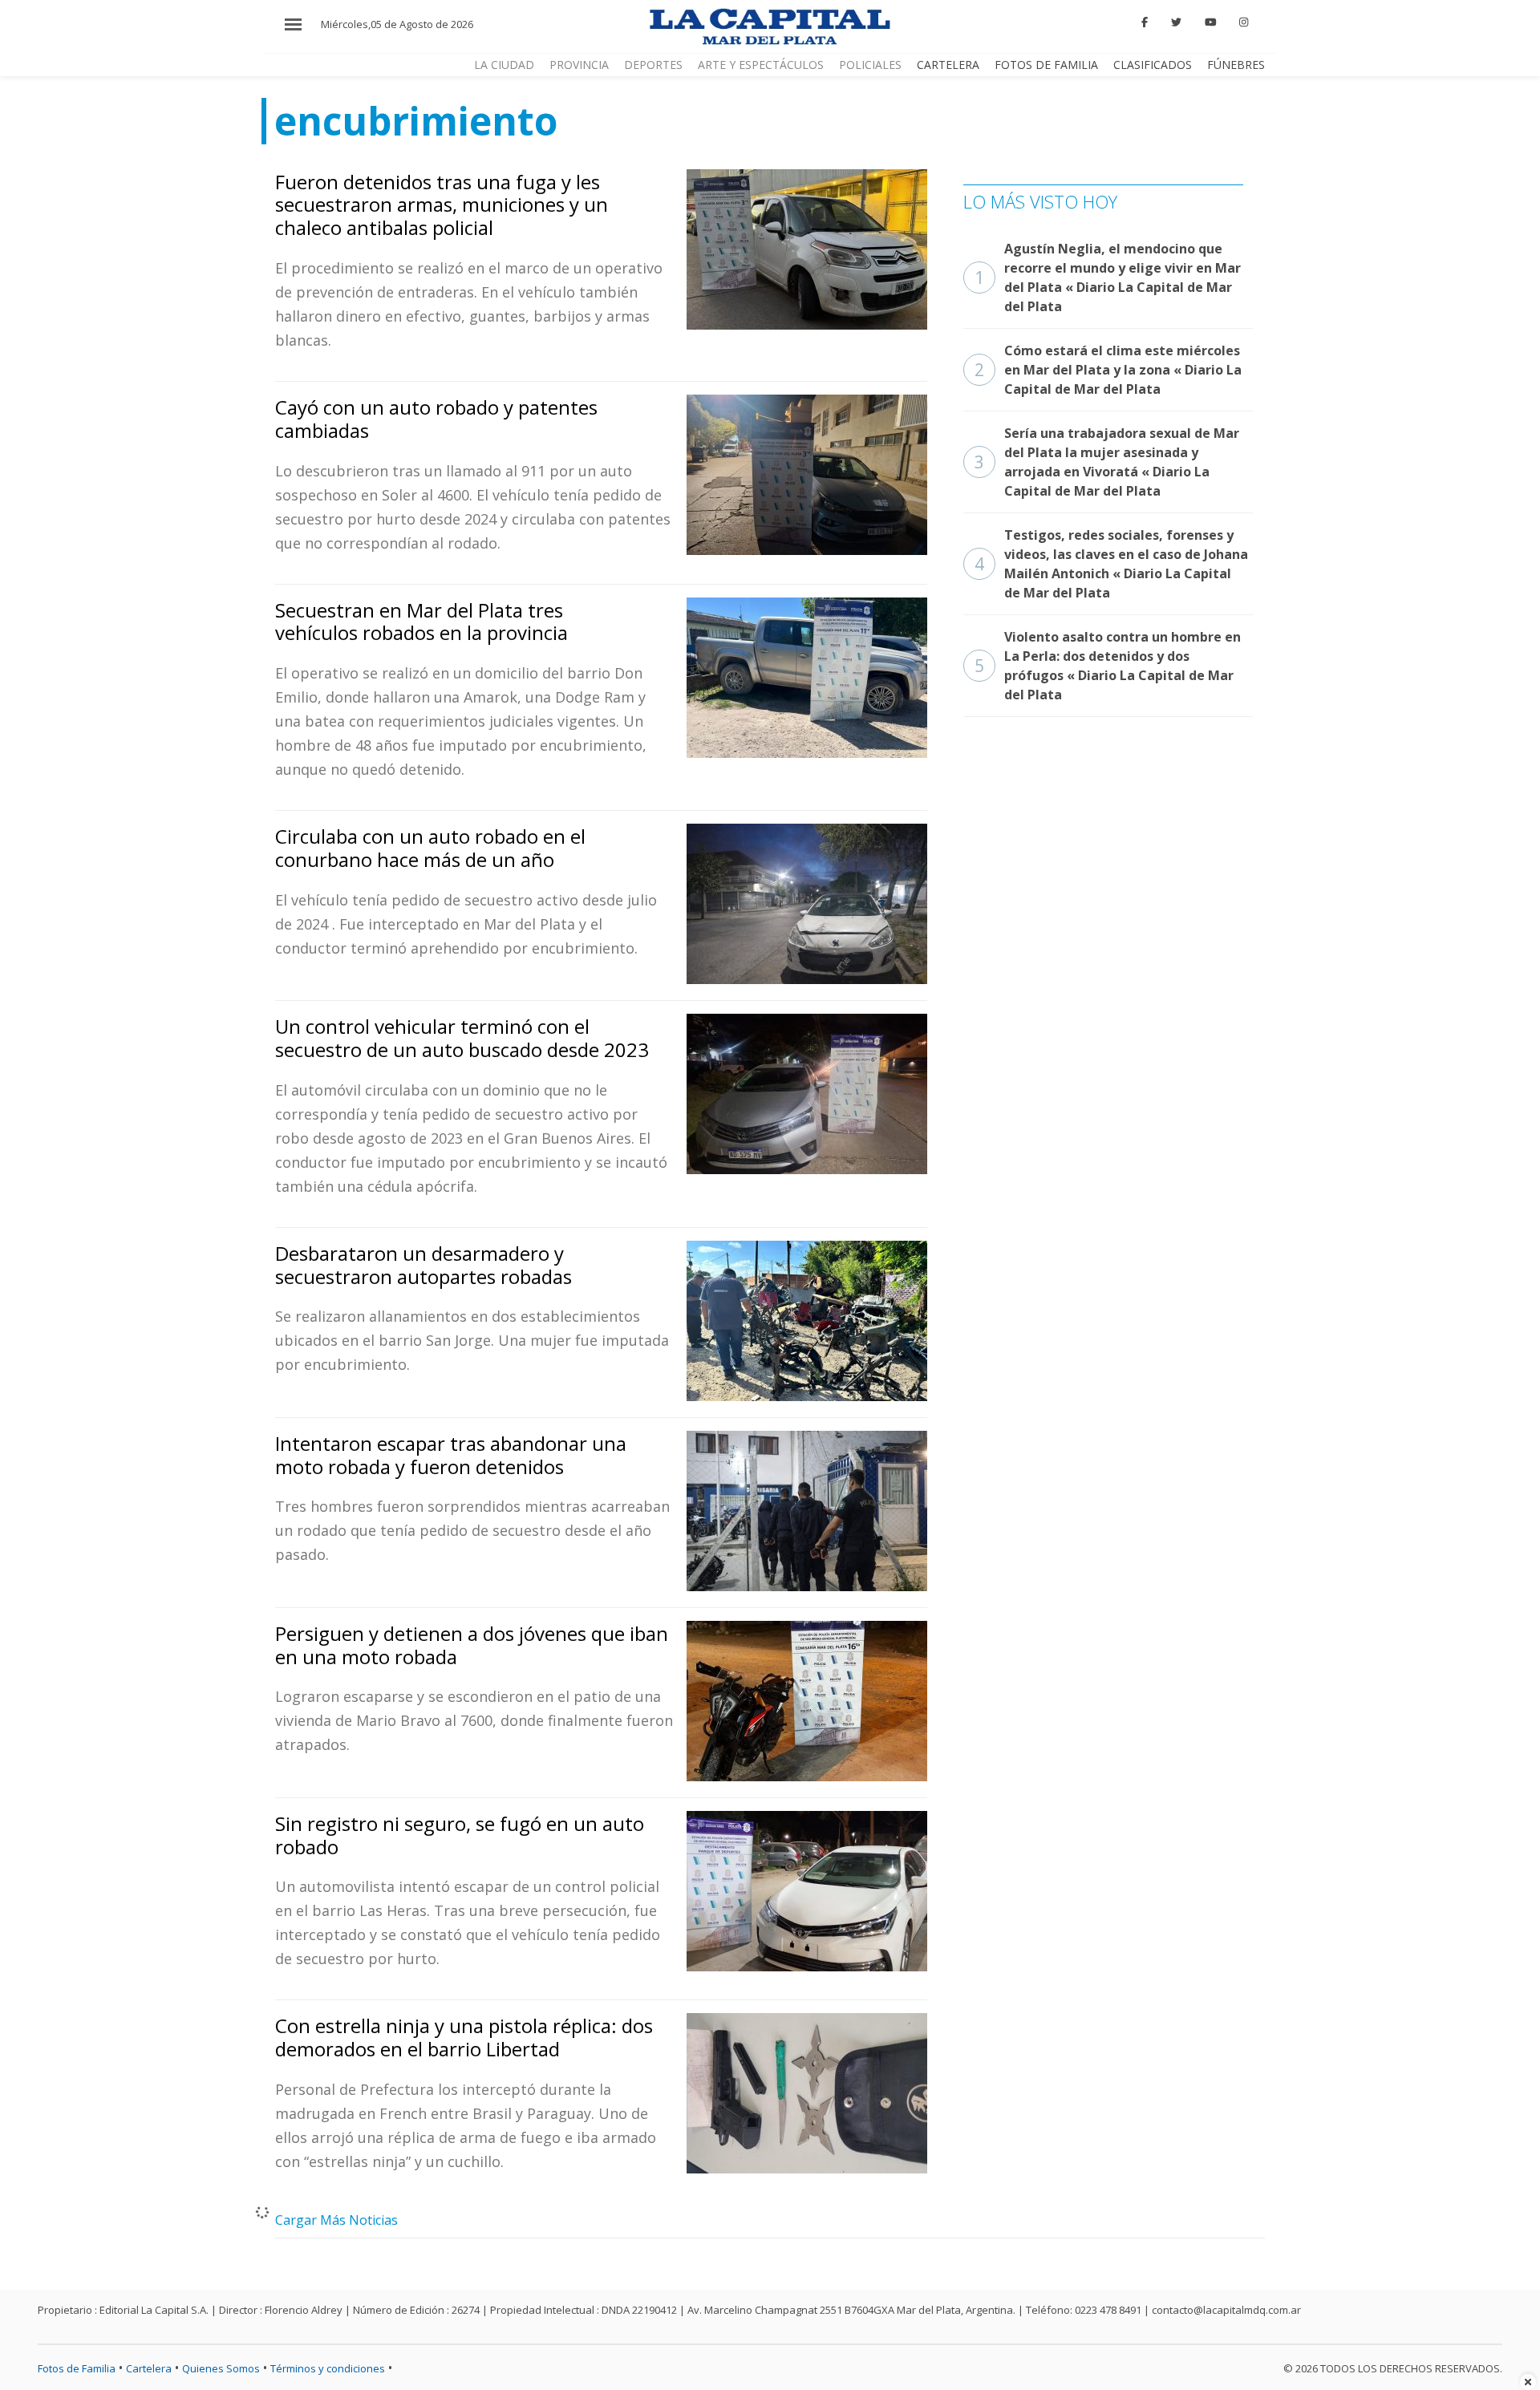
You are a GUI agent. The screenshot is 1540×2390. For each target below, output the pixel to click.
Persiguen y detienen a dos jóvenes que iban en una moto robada (472, 1645)
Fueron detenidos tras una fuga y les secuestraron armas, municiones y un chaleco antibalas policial (442, 205)
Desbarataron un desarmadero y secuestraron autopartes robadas (423, 1265)
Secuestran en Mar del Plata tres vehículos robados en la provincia (421, 622)
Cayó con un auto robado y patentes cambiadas (436, 419)
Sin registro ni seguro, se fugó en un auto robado (460, 1835)
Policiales (870, 65)
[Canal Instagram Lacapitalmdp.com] (1244, 22)
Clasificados (1153, 65)
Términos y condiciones (328, 2368)
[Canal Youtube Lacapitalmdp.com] (1210, 22)
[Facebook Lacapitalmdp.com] (1145, 22)
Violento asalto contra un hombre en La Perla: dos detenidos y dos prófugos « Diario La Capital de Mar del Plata (1108, 666)
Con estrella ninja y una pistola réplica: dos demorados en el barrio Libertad (464, 2037)
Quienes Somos (221, 2368)
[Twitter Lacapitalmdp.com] (1176, 22)
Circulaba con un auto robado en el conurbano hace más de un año (430, 848)
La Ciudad (504, 65)
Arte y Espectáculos (761, 65)
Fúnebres (1236, 65)
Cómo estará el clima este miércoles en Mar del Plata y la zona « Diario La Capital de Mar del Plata (1108, 370)
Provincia (579, 65)
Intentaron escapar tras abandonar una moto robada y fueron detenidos (451, 1455)
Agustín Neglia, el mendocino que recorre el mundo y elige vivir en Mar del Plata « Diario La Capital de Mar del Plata (1108, 277)
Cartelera (948, 65)
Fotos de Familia (1046, 65)
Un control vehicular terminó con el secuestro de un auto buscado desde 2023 (462, 1038)
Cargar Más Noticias (336, 2220)
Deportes (653, 65)
